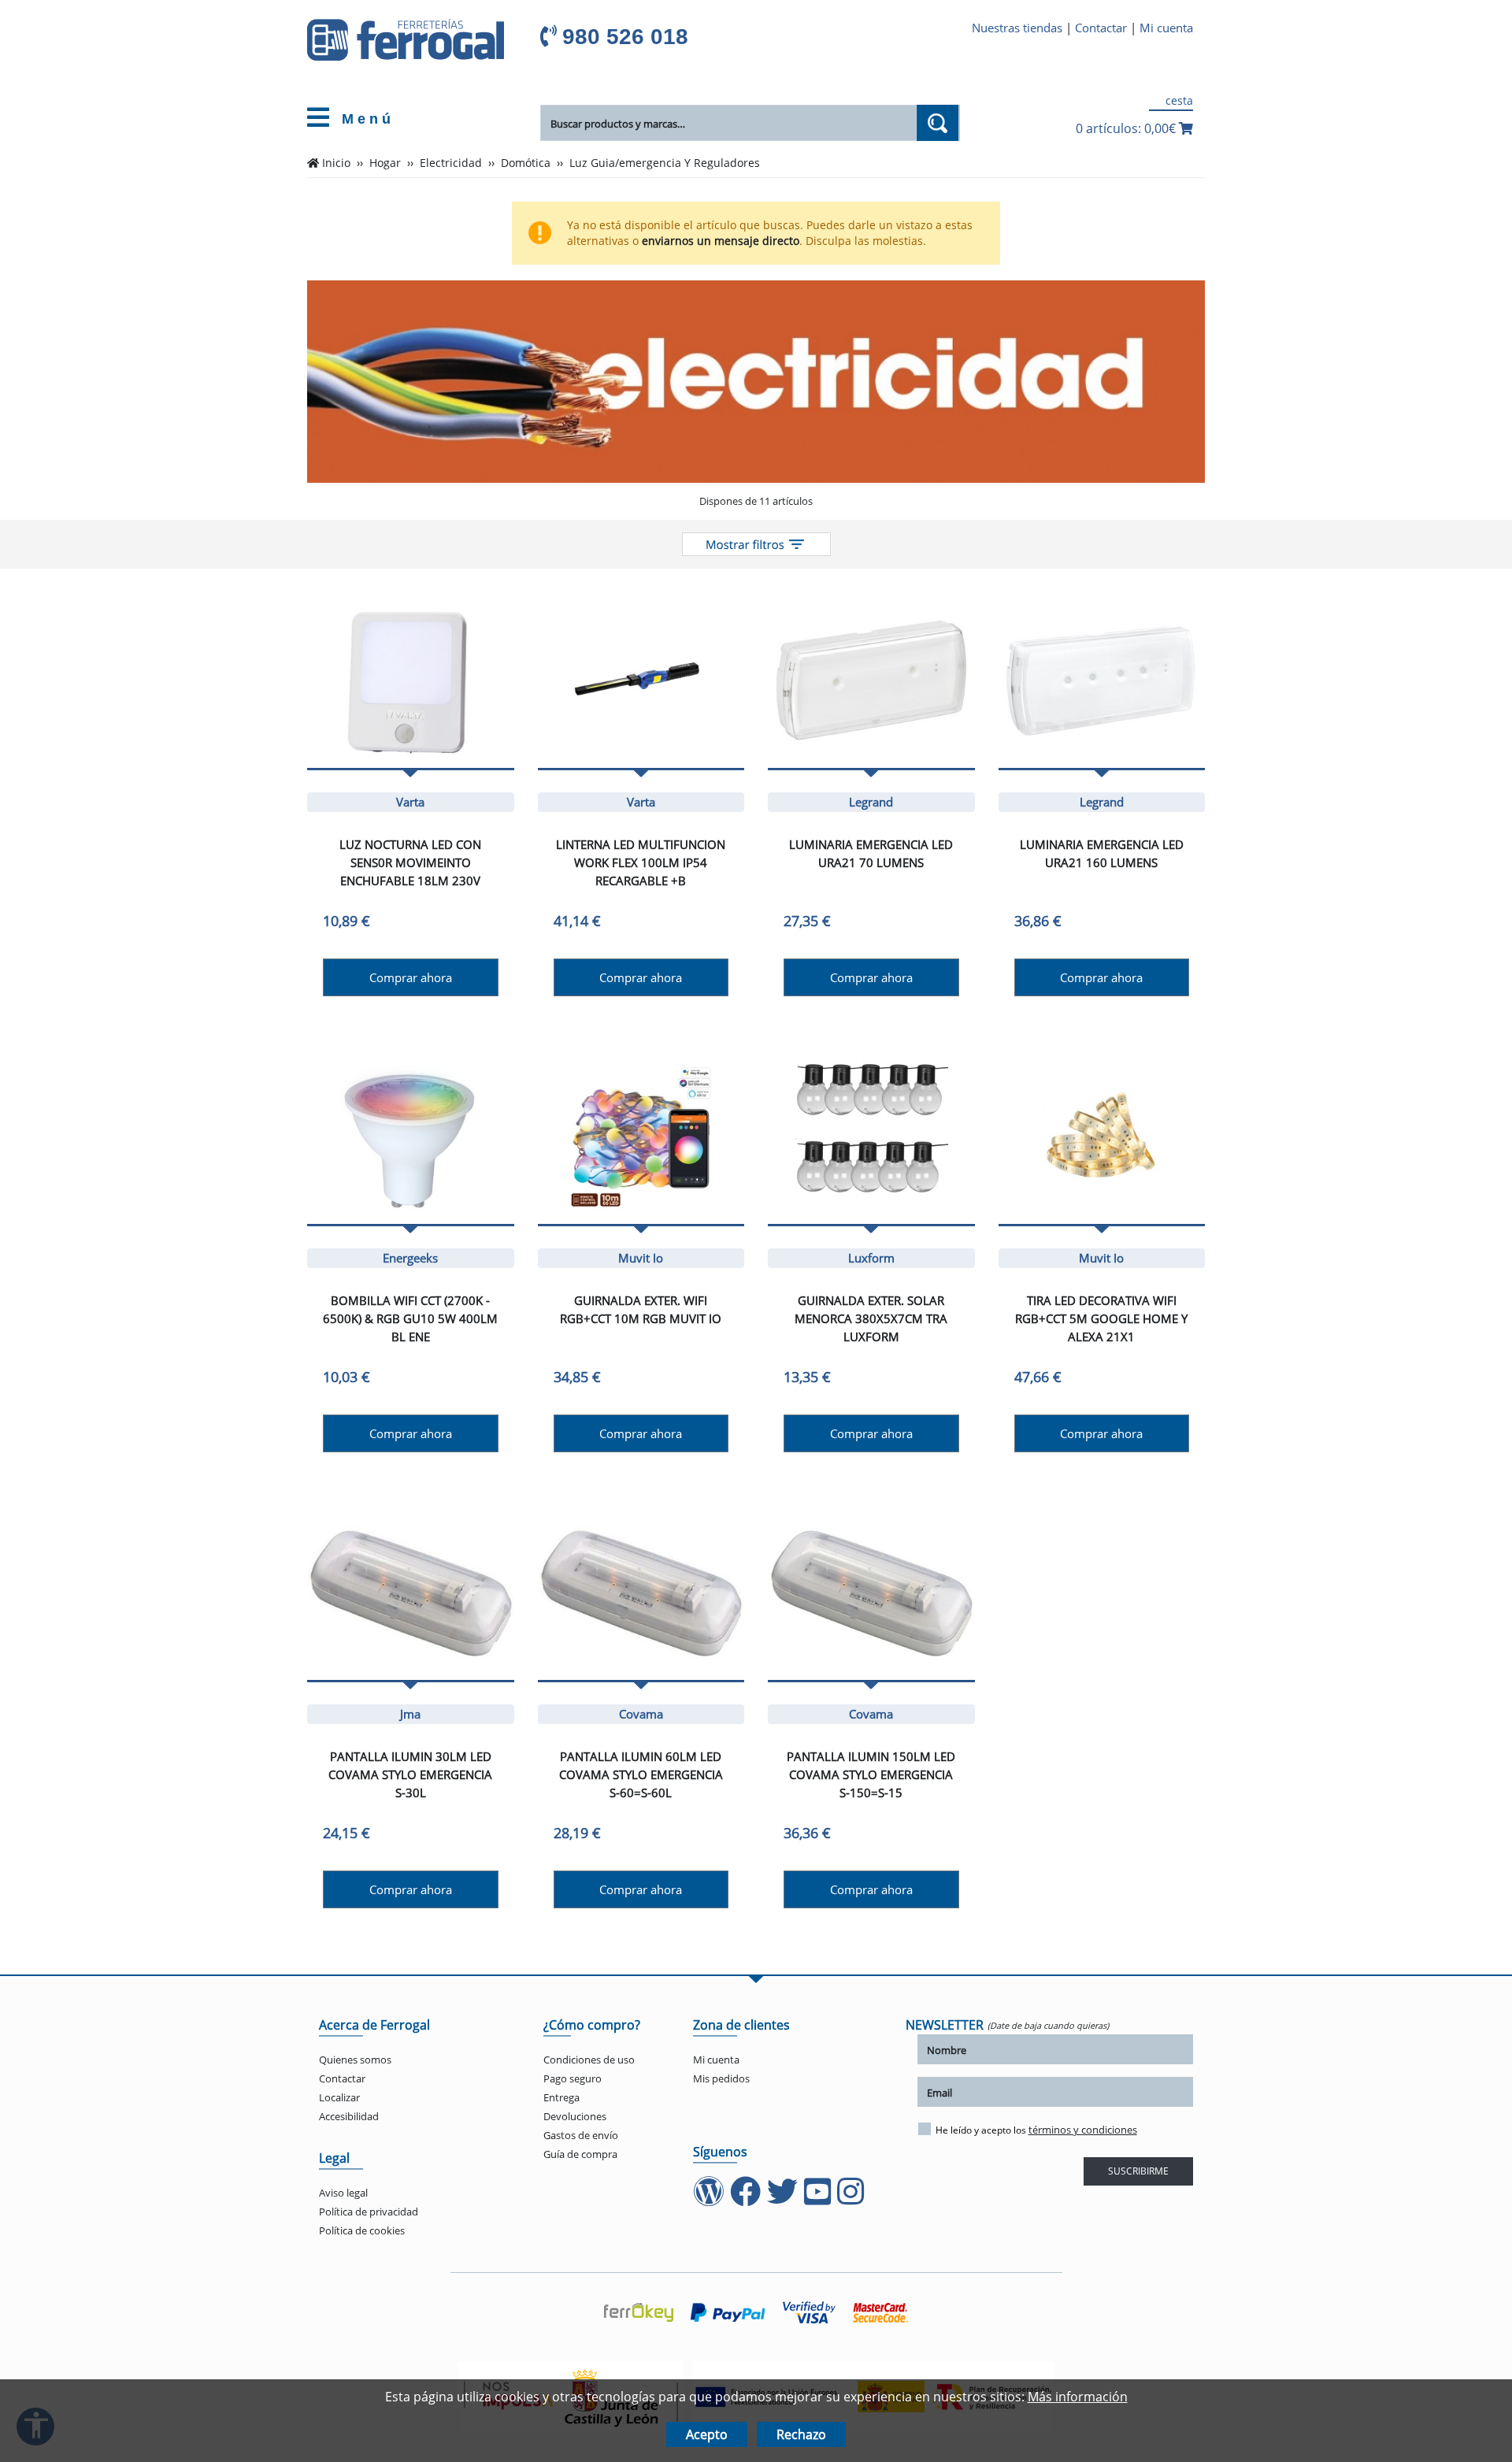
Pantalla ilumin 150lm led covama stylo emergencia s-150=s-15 (871, 1774)
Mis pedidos (721, 2078)
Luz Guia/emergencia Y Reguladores (665, 163)
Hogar (385, 163)
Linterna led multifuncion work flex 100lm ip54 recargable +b (641, 862)
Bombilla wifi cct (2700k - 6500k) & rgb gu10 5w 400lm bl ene (410, 1318)
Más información (1078, 2397)
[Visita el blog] (710, 2199)
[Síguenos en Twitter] (784, 2199)
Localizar (339, 2097)
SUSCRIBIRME (1138, 2171)
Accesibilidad (349, 2116)
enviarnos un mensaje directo (721, 241)
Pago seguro (573, 2078)
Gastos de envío (581, 2135)
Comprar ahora (411, 977)
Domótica (526, 163)
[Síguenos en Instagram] (852, 2199)
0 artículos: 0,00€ (1127, 128)
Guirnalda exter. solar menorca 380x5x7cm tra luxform (871, 1318)
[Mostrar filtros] (756, 544)
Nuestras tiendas (1017, 28)
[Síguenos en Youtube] (819, 2199)
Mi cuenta (1166, 28)
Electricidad (451, 163)
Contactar (1101, 28)
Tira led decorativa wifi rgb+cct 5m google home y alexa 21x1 (1101, 1318)
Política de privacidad (369, 2212)
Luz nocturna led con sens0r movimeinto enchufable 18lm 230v (410, 862)
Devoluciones (575, 2116)
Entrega (561, 2097)
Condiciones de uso (589, 2060)
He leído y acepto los (1036, 2130)
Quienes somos (355, 2060)
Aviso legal (343, 2193)
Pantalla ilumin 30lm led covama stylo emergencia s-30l (410, 1774)
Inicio (336, 163)
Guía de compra (580, 2154)
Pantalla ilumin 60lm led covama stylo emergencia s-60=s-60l (641, 1774)
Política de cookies (362, 2230)
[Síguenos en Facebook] (747, 2199)
